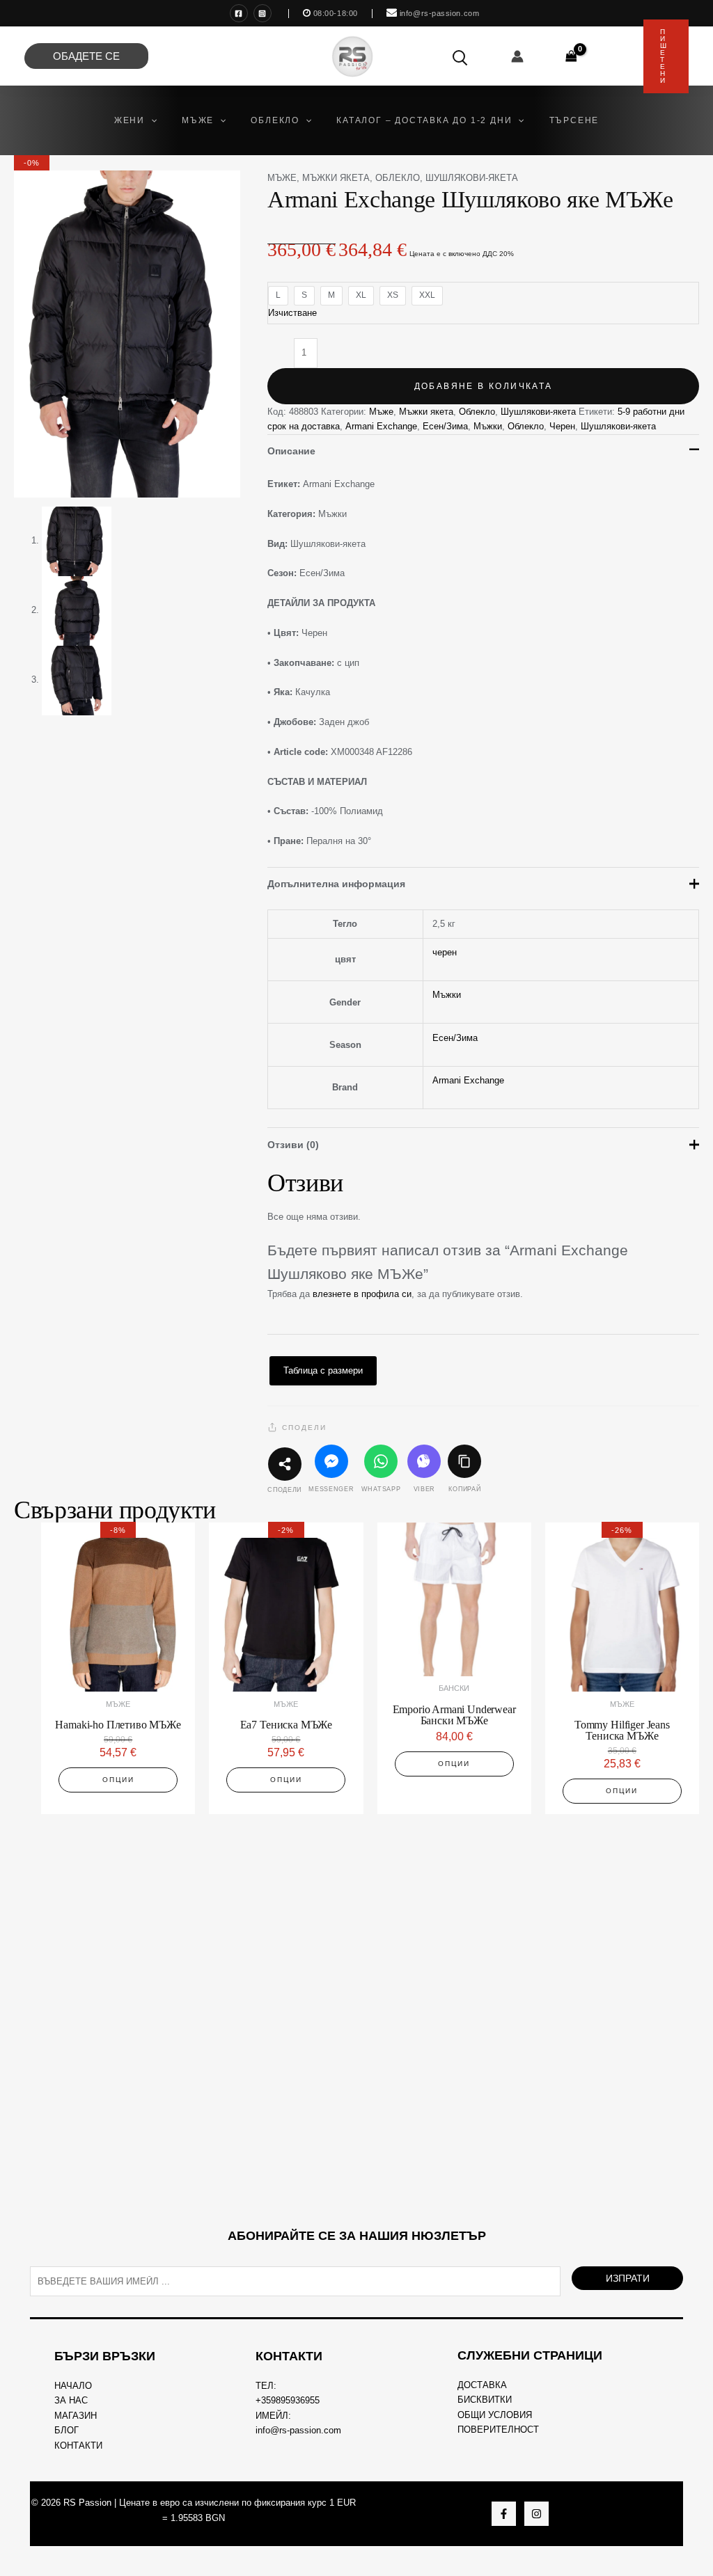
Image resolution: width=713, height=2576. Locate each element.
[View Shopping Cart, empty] (571, 56)
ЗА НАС (71, 2400)
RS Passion (87, 2503)
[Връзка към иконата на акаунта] (517, 56)
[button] (151, 120)
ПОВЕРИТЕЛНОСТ (498, 2430)
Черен (562, 426)
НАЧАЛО (73, 2386)
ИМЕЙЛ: (273, 2416)
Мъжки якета (336, 178)
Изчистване (292, 313)
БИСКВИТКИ (485, 2400)
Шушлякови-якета (472, 178)
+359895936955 (288, 2400)
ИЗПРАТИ (628, 2278)
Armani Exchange (381, 426)
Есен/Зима (445, 426)
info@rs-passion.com (298, 2430)
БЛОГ (66, 2430)
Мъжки (488, 426)
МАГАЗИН (76, 2416)
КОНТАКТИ (78, 2446)
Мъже (282, 178)
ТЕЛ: (266, 2386)
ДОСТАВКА (482, 2385)
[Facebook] (239, 13)
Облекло (398, 178)
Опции (118, 1780)
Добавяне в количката (484, 386)
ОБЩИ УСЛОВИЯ (495, 2415)
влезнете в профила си (362, 1294)
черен (445, 952)
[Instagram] (263, 13)
